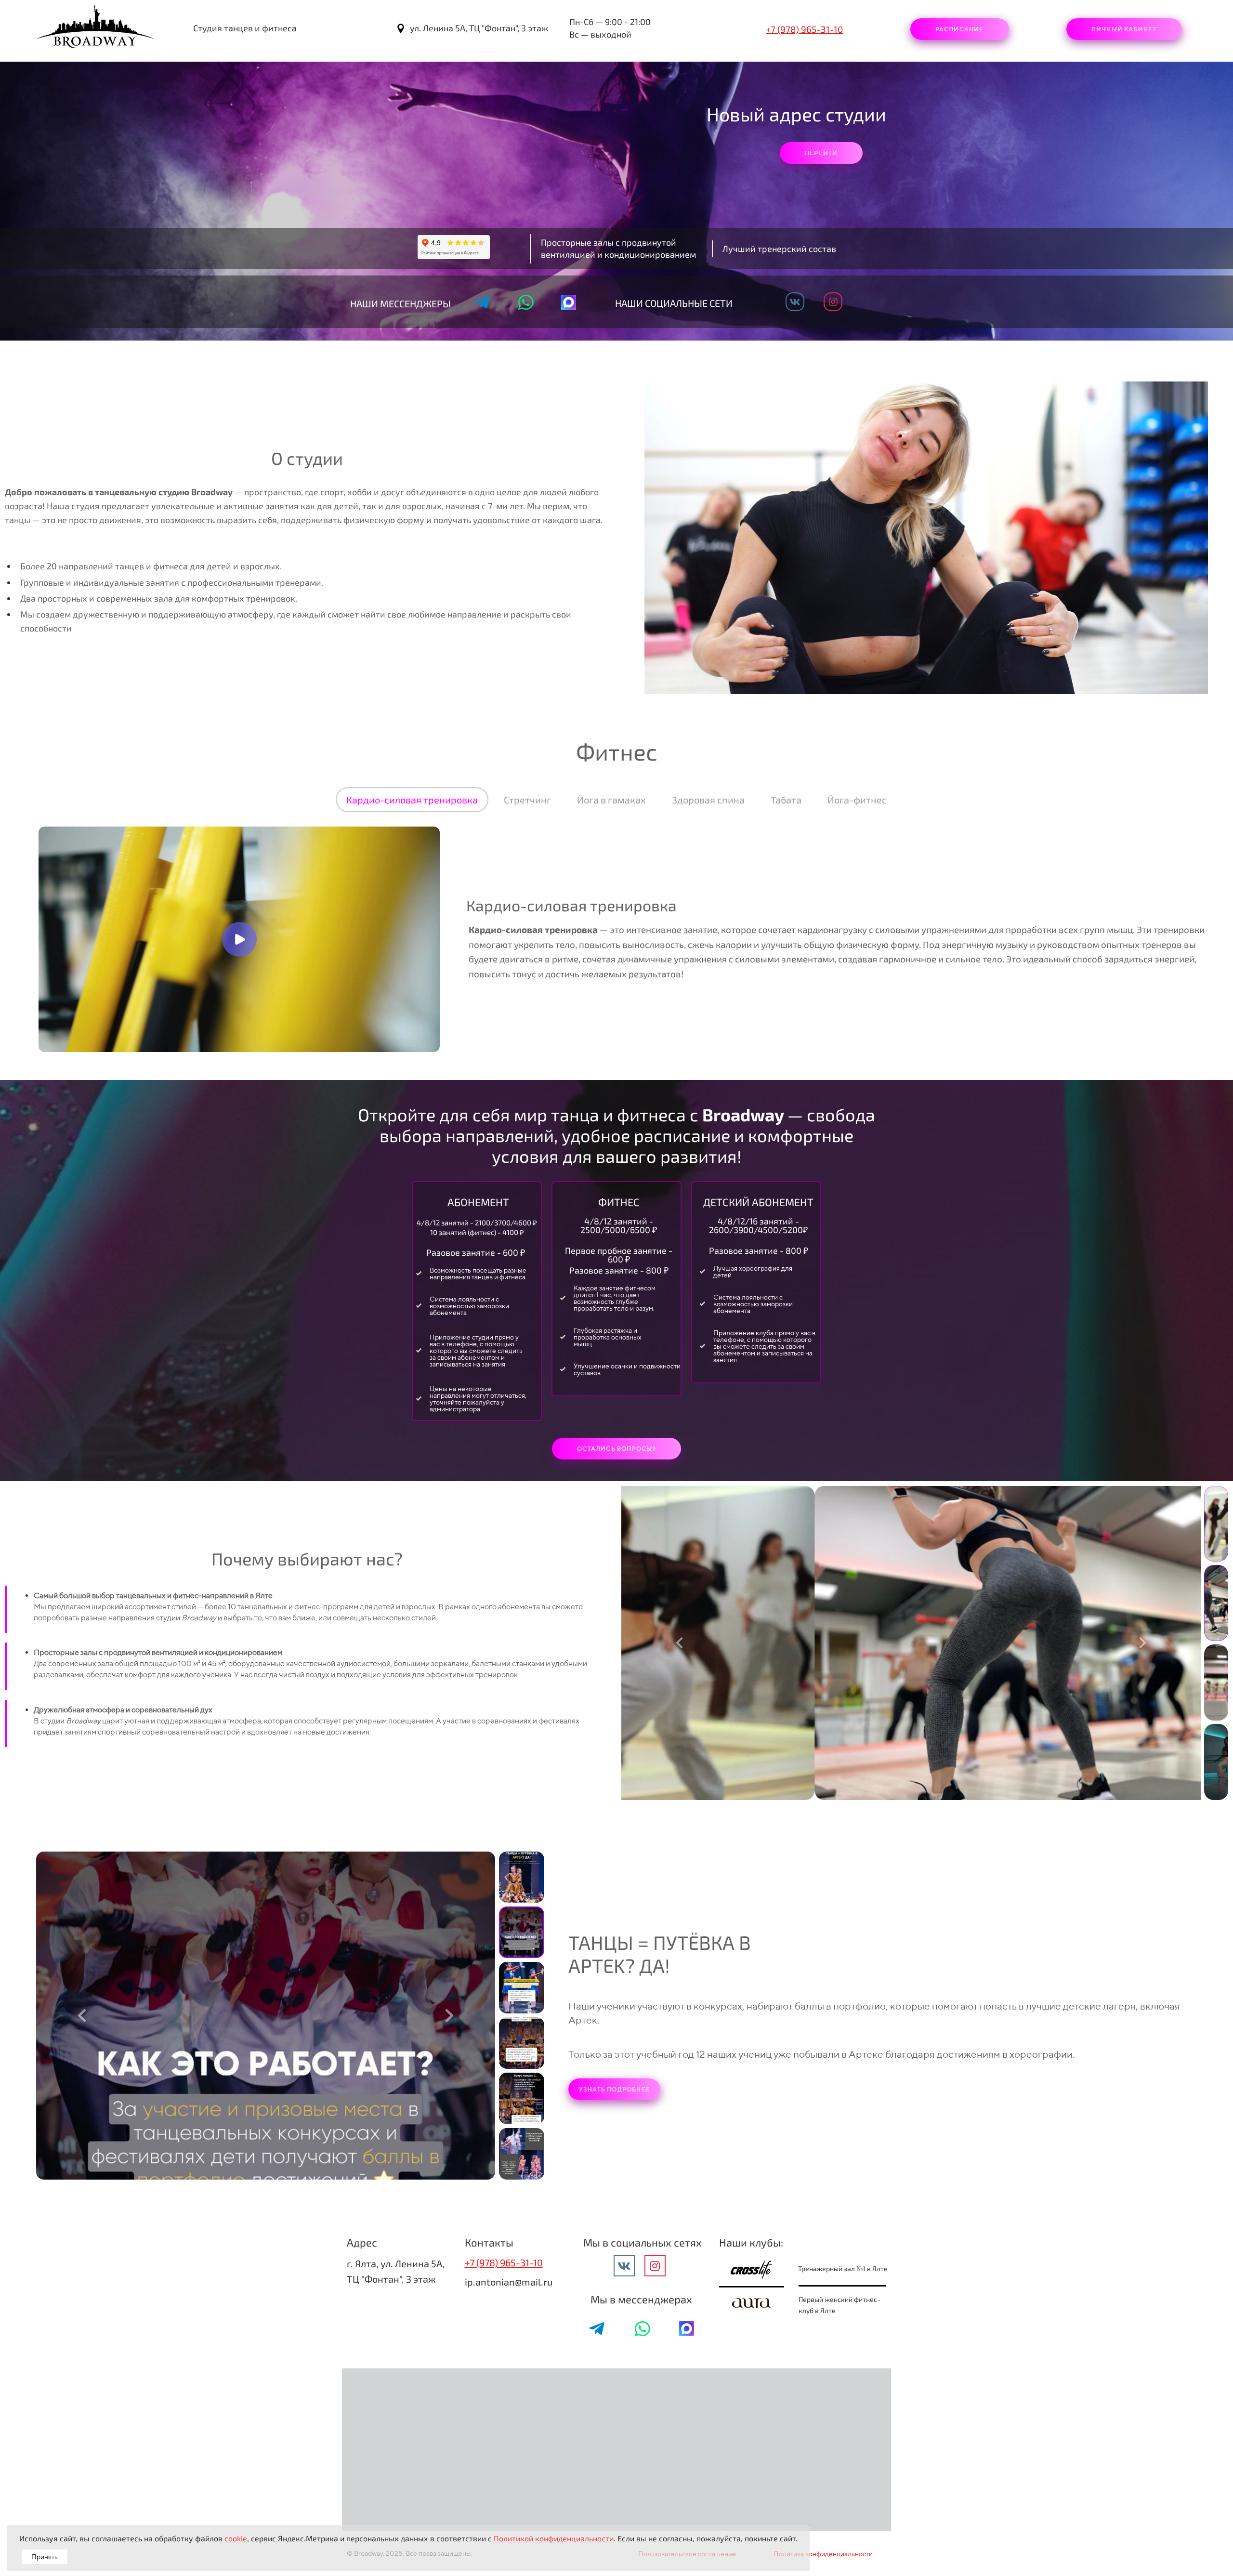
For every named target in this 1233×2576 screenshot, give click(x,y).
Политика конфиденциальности (823, 2554)
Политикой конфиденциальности (554, 2538)
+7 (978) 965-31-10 (804, 29)
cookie (236, 2538)
